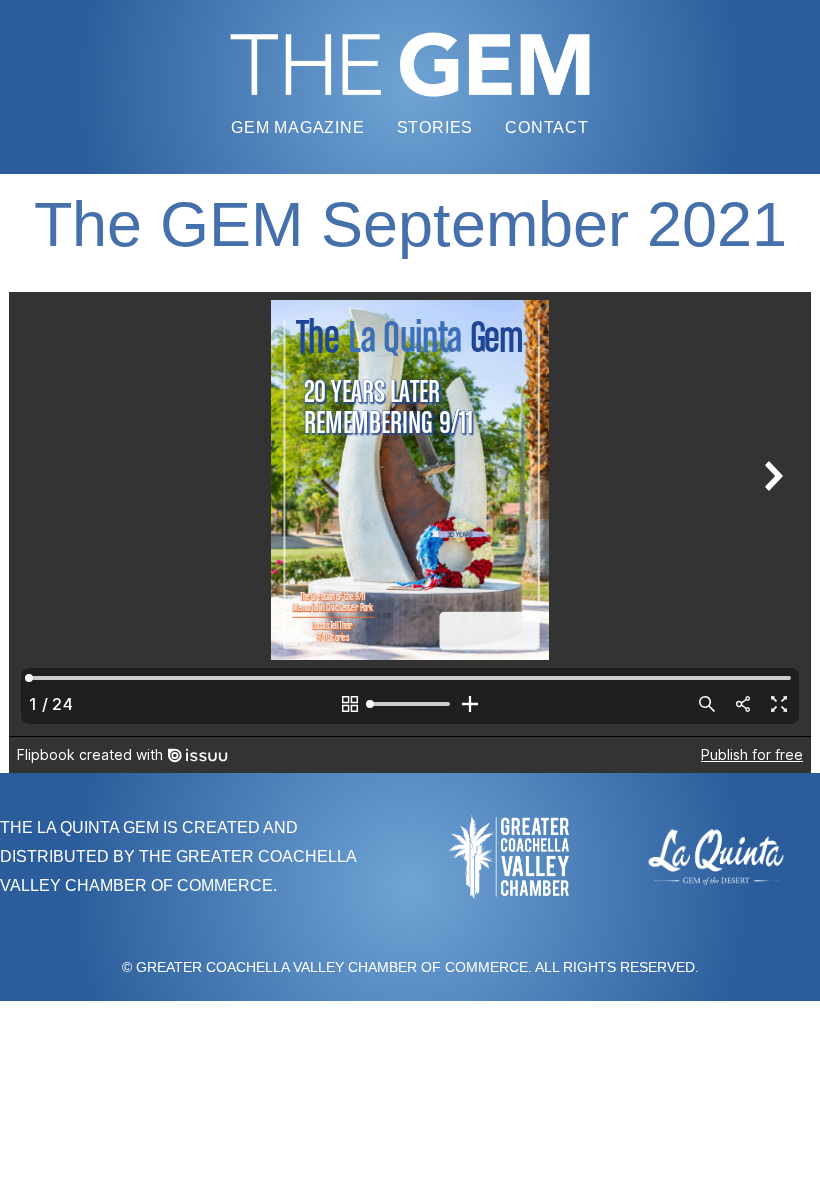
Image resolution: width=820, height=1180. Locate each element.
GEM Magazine (298, 127)
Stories (435, 127)
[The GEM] (410, 64)
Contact (547, 127)
